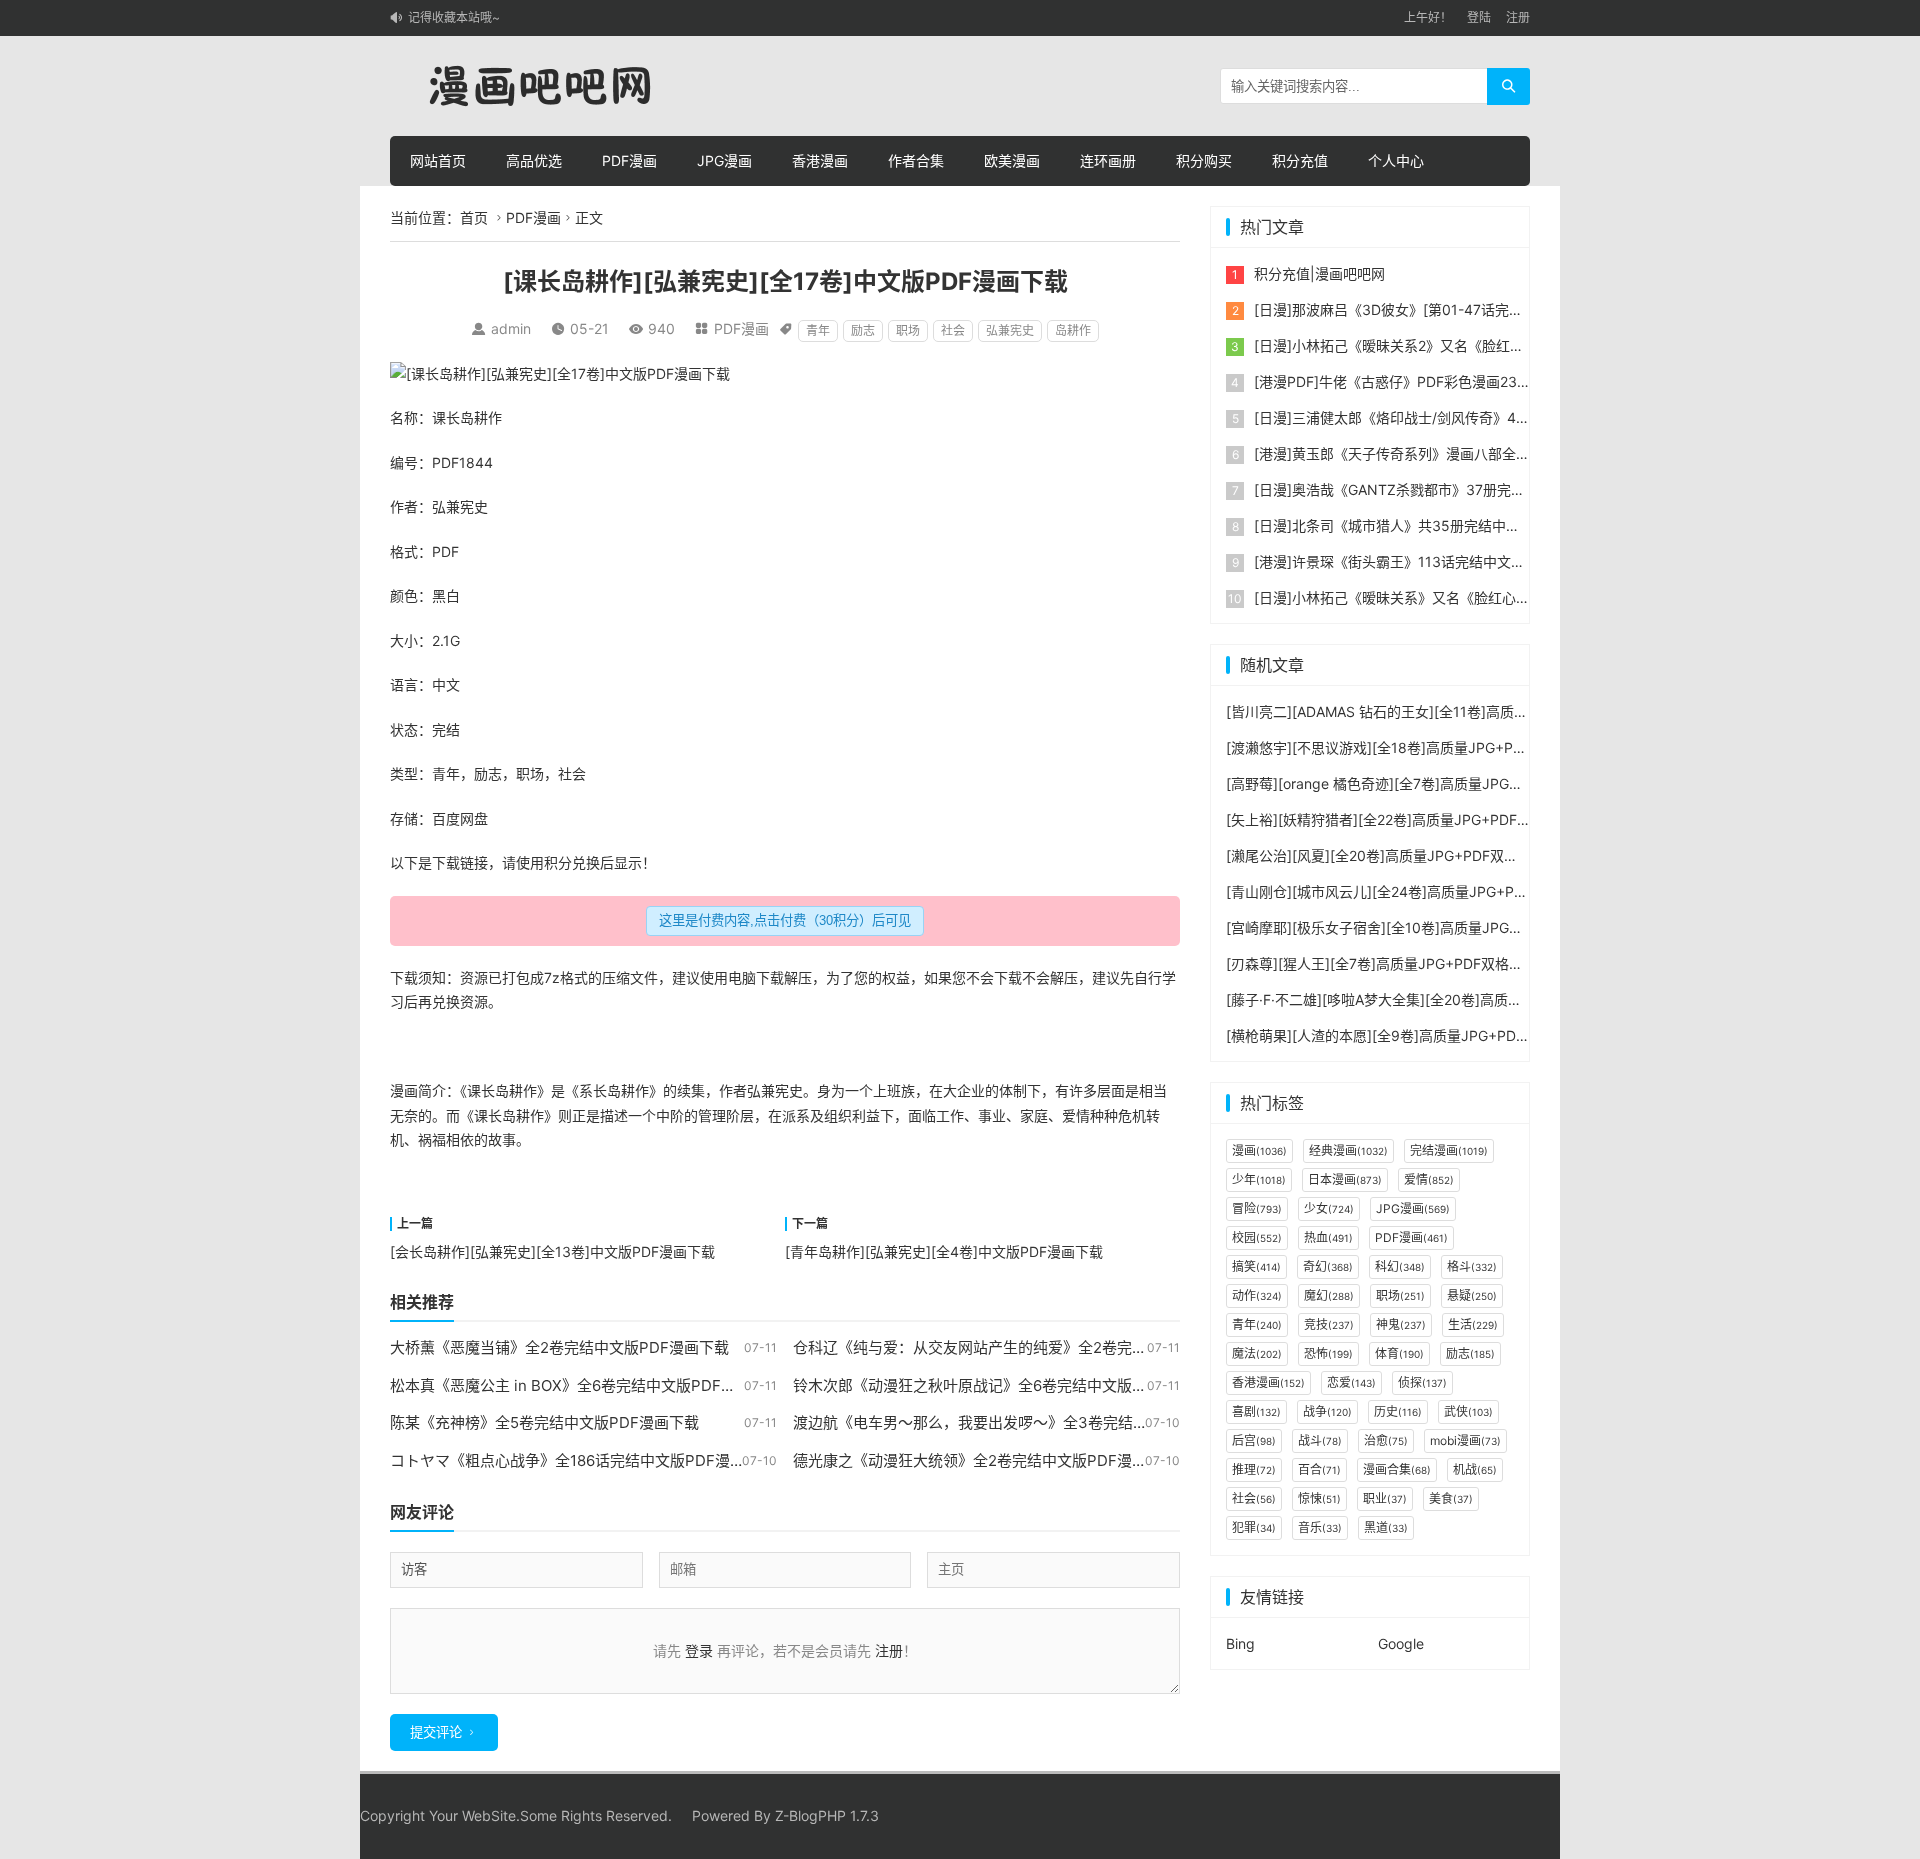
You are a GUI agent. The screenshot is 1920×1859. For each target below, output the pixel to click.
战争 (1327, 1411)
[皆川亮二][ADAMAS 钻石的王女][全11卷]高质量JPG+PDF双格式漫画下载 (1457, 711)
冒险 (1257, 1208)
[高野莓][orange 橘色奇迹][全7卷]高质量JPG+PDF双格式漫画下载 (1434, 783)
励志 (863, 330)
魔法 (1257, 1353)
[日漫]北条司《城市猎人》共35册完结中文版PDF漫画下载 (1435, 525)
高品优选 (534, 160)
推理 (1254, 1469)
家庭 (1034, 1115)
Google (1401, 1643)
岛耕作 (1073, 330)
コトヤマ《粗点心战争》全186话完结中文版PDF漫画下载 (582, 1460)
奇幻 (1328, 1266)
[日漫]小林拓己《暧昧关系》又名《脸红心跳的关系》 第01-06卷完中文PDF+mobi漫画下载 (1539, 597)
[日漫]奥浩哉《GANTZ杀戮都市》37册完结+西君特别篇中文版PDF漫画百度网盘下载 (1519, 489)
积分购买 (1204, 160)
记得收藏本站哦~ (454, 17)
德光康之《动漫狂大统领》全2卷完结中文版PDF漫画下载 (985, 1460)
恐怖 (1328, 1353)
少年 (1259, 1179)
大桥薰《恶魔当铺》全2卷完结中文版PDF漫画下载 (559, 1347)
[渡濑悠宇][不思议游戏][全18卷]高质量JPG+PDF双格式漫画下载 (1427, 747)
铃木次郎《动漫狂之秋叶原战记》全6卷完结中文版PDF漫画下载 (1007, 1385)
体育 (1399, 1353)
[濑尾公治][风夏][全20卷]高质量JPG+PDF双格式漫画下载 (1407, 855)
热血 (1328, 1237)
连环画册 (1108, 160)
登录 (699, 1650)
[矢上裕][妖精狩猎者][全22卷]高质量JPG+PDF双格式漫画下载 (1420, 819)
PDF (445, 462)
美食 (1451, 1498)
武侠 (1468, 1411)
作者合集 (916, 160)
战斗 (1320, 1440)
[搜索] (1508, 86)
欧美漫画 (1012, 160)
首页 (474, 217)
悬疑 (1472, 1295)
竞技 (1329, 1324)
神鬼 (1401, 1324)
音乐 (1320, 1527)
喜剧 (1256, 1411)
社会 (953, 330)
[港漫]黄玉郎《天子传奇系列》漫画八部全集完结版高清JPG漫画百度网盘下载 (1496, 453)
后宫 (1254, 1440)
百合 (1319, 1469)
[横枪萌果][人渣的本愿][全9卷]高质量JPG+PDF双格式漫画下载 (1424, 1035)
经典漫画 (1348, 1150)
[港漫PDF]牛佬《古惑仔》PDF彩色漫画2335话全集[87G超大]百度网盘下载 (1490, 381)
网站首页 (438, 160)
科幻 (1400, 1266)
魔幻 (1329, 1295)
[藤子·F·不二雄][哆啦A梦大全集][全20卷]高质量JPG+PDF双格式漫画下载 (1454, 999)
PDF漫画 (629, 160)
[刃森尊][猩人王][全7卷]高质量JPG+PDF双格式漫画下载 (1402, 963)
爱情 (1076, 1115)
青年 (818, 330)
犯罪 (1254, 1527)
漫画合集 (1397, 1469)
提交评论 (436, 1732)
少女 (1329, 1208)
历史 (1398, 1411)
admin (511, 328)
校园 (1257, 1237)
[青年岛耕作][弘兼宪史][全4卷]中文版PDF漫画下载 (944, 1251)
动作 (1257, 1295)
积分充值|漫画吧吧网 (1319, 273)
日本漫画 (1345, 1179)
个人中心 (1396, 160)
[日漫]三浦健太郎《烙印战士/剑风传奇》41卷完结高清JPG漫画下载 (1465, 417)
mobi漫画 (1465, 1440)
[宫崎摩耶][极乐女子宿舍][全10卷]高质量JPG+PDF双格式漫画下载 (1434, 927)
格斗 (1472, 1266)
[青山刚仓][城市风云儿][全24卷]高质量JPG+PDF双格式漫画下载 (1428, 891)
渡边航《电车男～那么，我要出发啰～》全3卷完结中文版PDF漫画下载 (1030, 1422)
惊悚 (1319, 1498)
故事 (502, 1139)
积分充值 (1300, 160)
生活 (1473, 1324)
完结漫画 (1449, 1150)
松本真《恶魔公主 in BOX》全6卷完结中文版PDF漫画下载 (585, 1385)
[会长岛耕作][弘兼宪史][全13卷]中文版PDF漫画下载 (552, 1251)
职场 (908, 330)
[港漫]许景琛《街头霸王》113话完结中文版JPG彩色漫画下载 (1445, 561)
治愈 (1386, 1440)
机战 (1475, 1469)
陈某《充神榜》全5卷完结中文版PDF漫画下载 (544, 1422)
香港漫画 (820, 160)
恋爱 (1351, 1382)
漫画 (404, 1090)
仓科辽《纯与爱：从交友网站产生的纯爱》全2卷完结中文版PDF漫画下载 (1037, 1347)
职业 (1385, 1498)
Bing (1240, 1643)
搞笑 (1256, 1266)
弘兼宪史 (1010, 330)
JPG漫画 (724, 160)
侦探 (1422, 1382)
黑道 (1386, 1527)
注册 (1518, 17)
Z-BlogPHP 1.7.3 (827, 1815)
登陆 (1479, 17)
